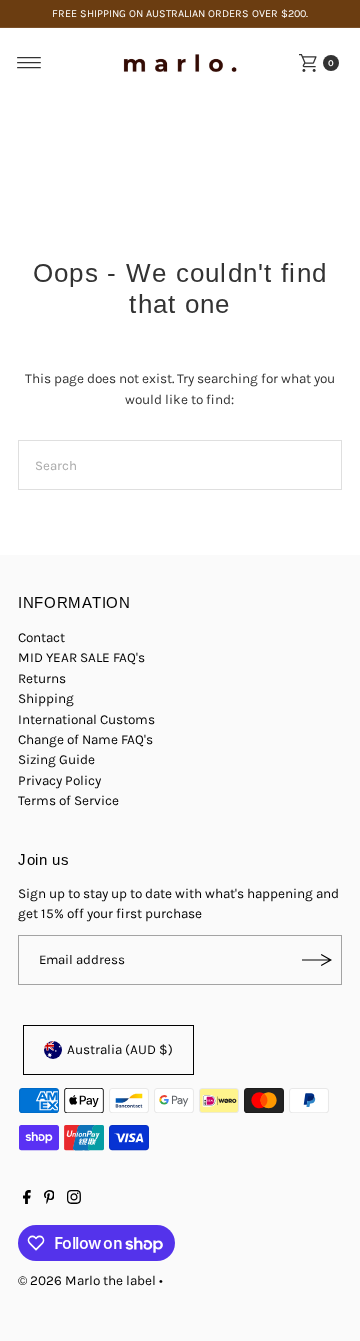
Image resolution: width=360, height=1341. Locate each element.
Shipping (46, 698)
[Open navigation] (29, 63)
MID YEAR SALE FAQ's (81, 657)
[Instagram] (74, 1200)
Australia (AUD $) (120, 1049)
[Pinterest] (49, 1200)
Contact (41, 637)
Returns (42, 678)
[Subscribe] (317, 960)
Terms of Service (68, 800)
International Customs (86, 719)
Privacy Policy (59, 780)
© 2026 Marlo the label (87, 1280)
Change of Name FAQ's (85, 739)
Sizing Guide (56, 759)
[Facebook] (27, 1200)
